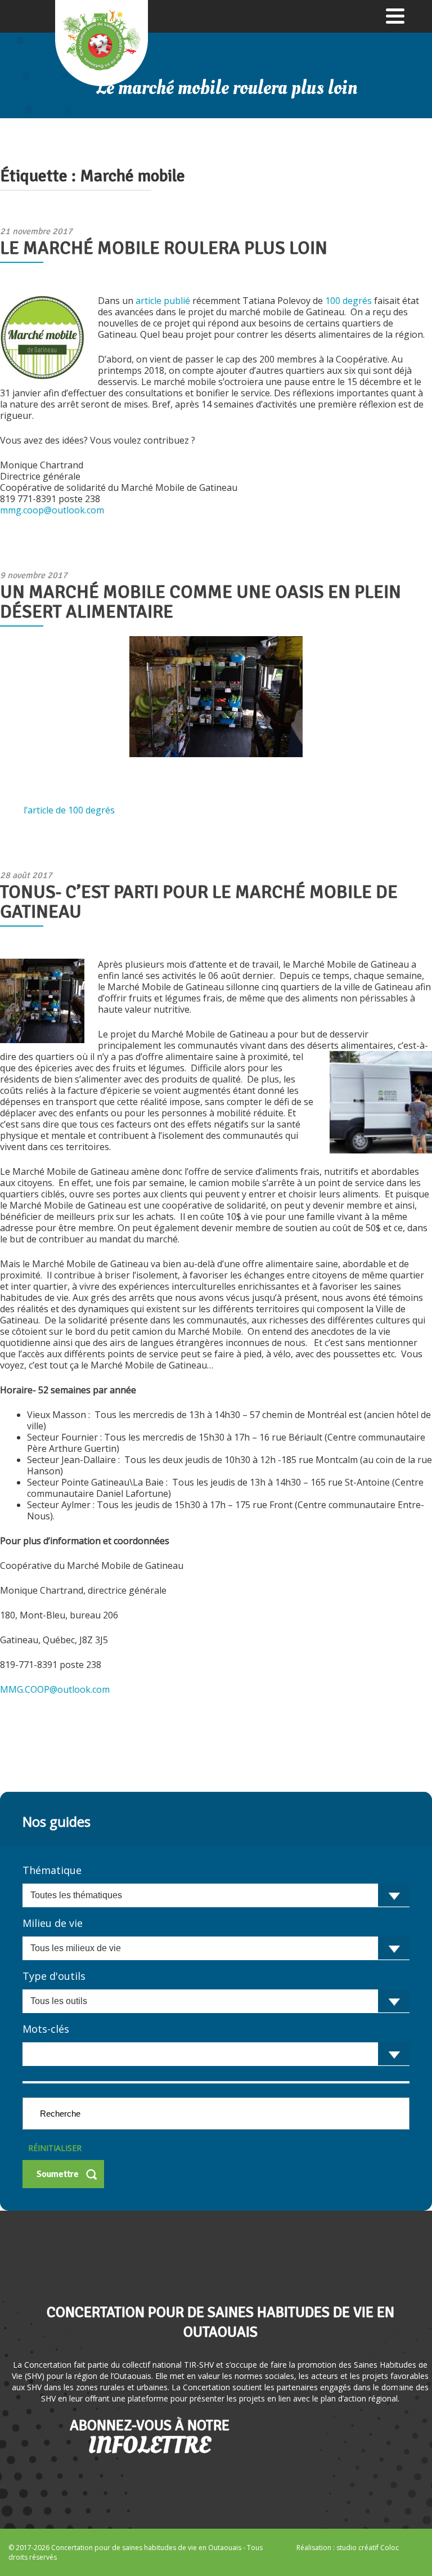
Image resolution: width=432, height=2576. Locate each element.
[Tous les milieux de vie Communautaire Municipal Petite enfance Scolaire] (216, 1948)
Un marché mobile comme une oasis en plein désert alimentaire (201, 602)
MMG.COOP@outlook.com (55, 1689)
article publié (164, 301)
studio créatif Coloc (368, 2548)
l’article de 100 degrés (69, 810)
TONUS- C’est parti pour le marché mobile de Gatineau (199, 902)
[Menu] (395, 15)
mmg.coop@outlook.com (52, 510)
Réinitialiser (55, 2148)
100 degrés (348, 301)
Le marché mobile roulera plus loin (164, 248)
